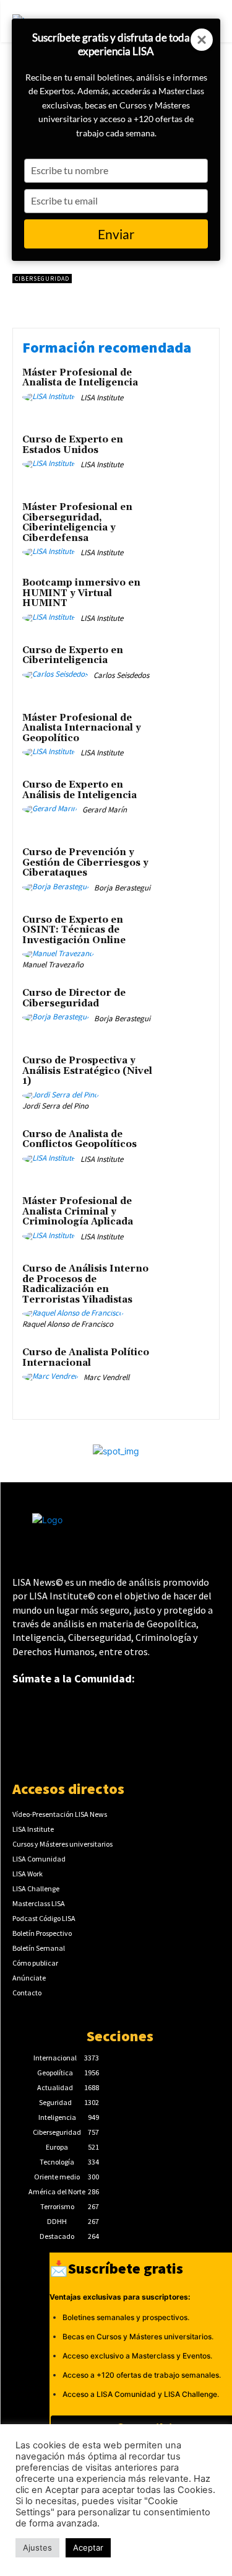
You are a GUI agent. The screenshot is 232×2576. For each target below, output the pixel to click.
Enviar (116, 234)
